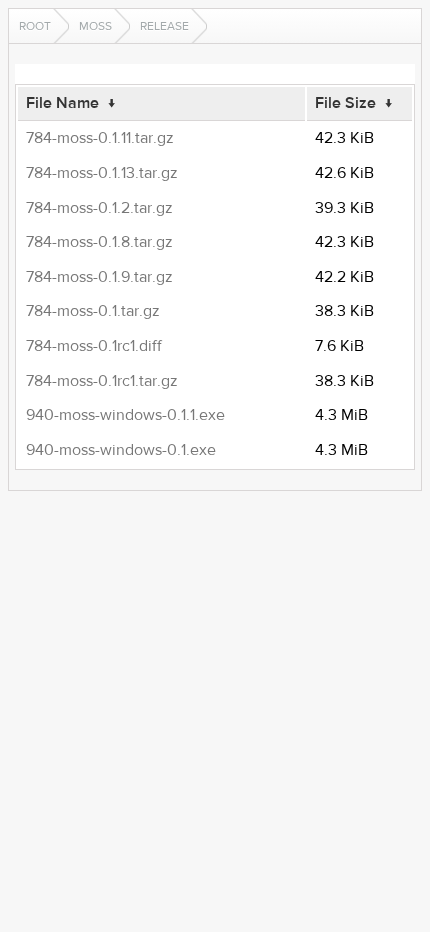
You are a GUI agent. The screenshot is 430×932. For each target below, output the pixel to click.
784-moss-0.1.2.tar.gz (99, 208)
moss (95, 26)
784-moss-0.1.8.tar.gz (99, 242)
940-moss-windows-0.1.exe (121, 450)
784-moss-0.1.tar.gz (93, 311)
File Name (62, 103)
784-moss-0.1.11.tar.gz (100, 138)
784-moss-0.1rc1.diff (94, 346)
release (164, 26)
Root (35, 26)
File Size (345, 103)
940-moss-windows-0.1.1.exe (125, 415)
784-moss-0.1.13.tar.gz (102, 173)
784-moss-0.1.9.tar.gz (99, 277)
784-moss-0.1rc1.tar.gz (102, 381)
